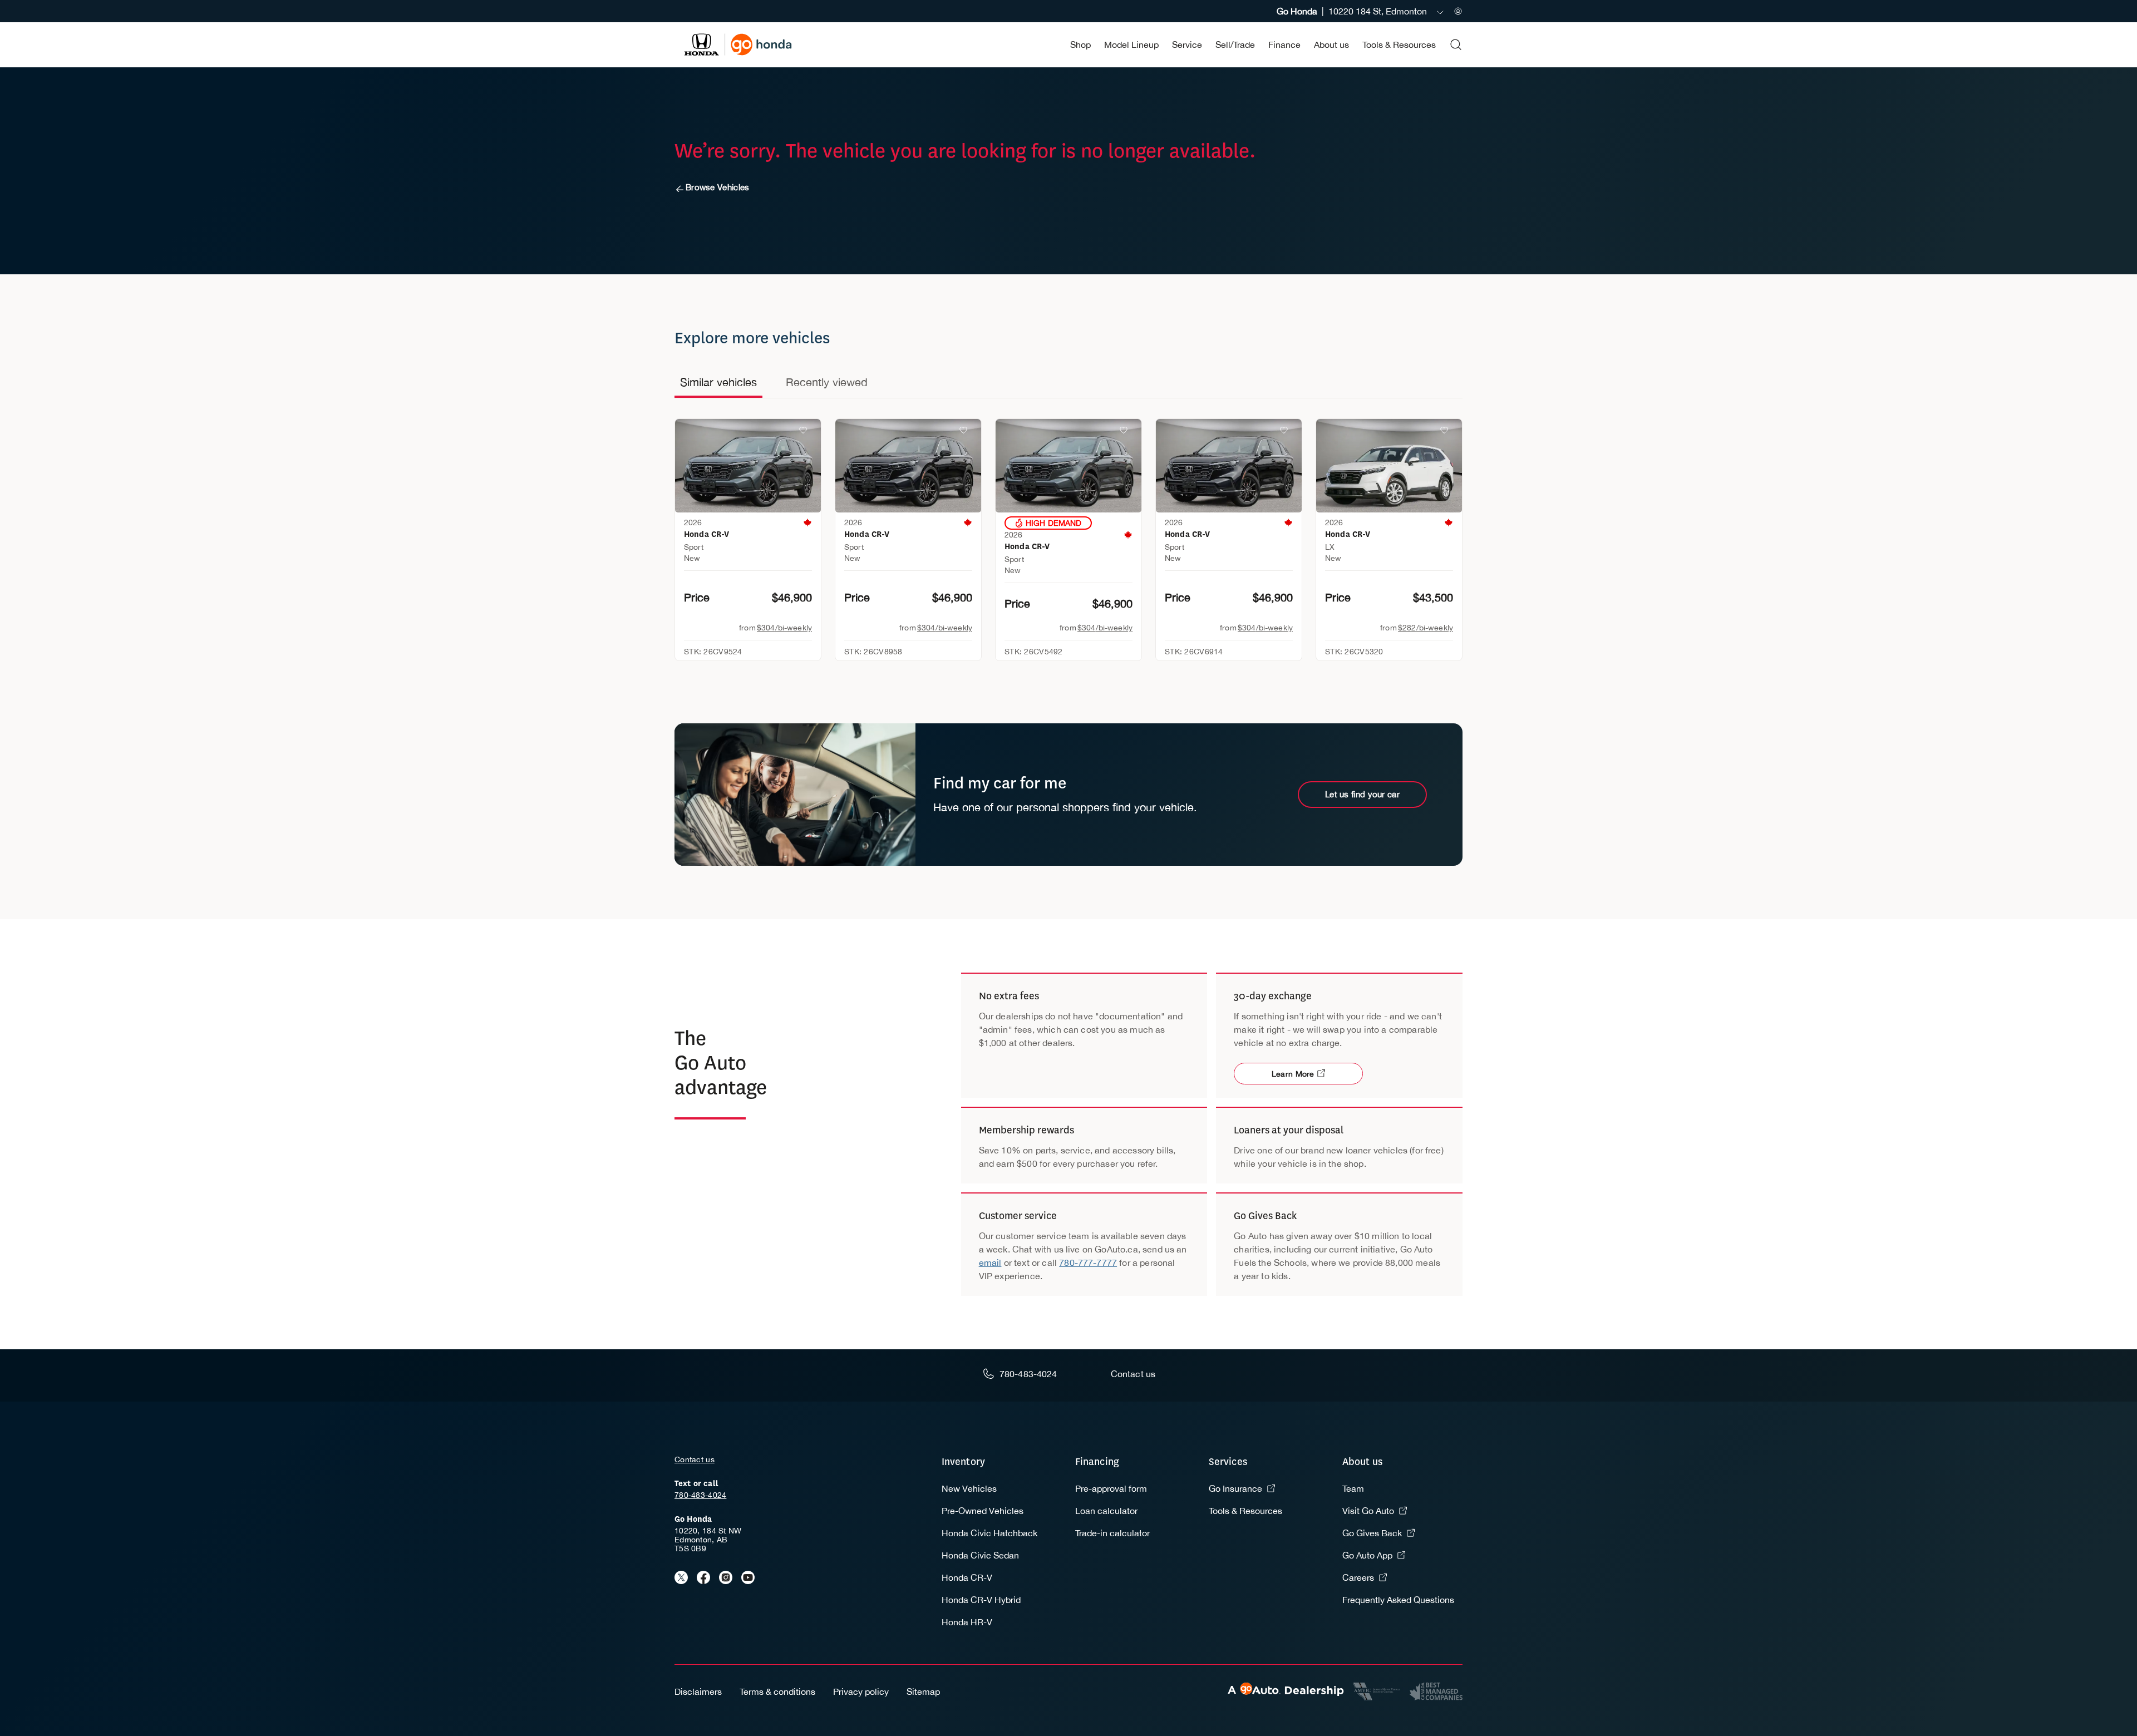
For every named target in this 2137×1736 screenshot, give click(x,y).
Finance (1284, 45)
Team (1353, 1488)
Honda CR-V (967, 1577)
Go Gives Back (1372, 1533)
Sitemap (923, 1691)
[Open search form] (1456, 45)
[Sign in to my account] (1458, 11)
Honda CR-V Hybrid (981, 1600)
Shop (1080, 45)
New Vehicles (969, 1488)
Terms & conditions (777, 1691)
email (990, 1262)
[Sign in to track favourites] (805, 432)
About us (1331, 45)
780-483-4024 (700, 1495)
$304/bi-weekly (784, 628)
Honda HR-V (967, 1622)
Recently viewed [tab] (827, 382)
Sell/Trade (1235, 45)
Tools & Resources (1399, 45)
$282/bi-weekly (1426, 628)
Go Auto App (1367, 1555)
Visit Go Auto (1368, 1511)
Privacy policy (861, 1691)
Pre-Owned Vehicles (983, 1511)
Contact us (695, 1459)
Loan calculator (1106, 1511)
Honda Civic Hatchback (989, 1533)
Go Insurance (1235, 1488)
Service (1187, 45)
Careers (1358, 1577)
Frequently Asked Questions (1398, 1600)
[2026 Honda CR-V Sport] (748, 466)
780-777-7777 (1088, 1262)
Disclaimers (698, 1691)
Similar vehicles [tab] (718, 382)
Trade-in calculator (1112, 1533)
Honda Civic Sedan (980, 1555)
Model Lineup (1131, 45)
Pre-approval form (1111, 1488)
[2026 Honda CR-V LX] (1389, 466)
